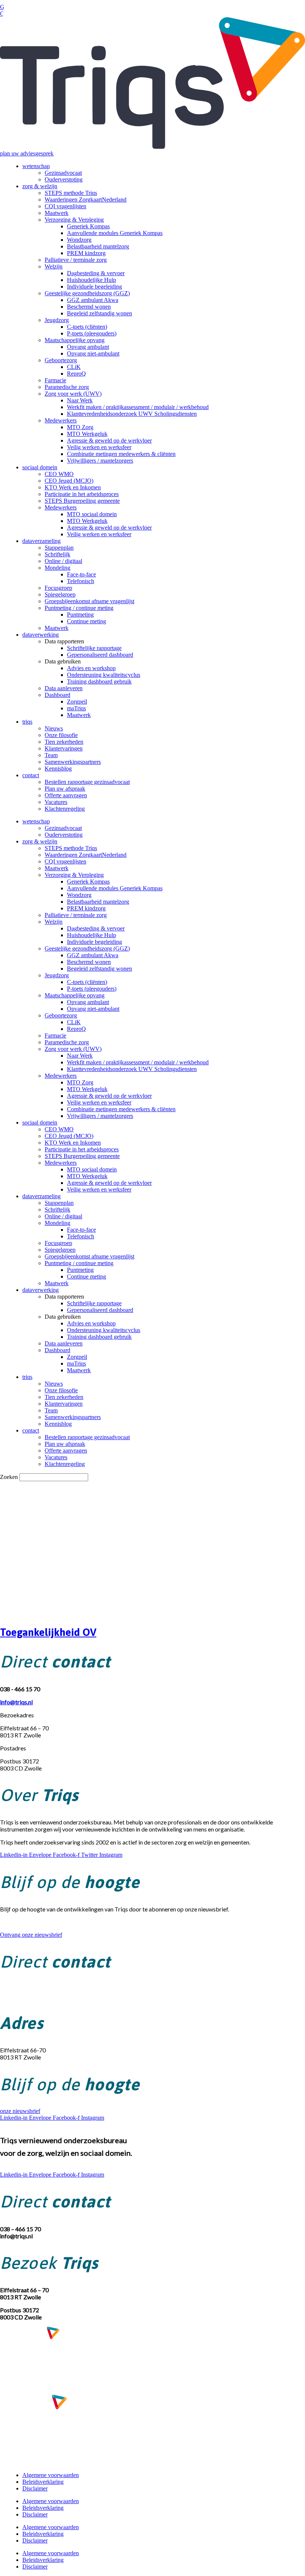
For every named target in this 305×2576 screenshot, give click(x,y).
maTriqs (76, 708)
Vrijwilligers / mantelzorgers (100, 461)
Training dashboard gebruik (99, 681)
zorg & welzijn (40, 186)
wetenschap (36, 166)
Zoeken (9, 1477)
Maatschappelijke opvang (75, 340)
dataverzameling (41, 541)
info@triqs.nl (16, 1996)
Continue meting (86, 621)
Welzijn (54, 266)
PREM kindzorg (86, 253)
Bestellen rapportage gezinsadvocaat (87, 782)
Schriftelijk (57, 554)
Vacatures (56, 802)
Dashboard (57, 695)
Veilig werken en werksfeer (99, 447)
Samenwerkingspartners (73, 762)
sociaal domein (40, 467)
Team (51, 755)
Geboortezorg (61, 360)
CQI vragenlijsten (65, 206)
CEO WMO (59, 474)
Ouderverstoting (64, 179)
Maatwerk (57, 213)
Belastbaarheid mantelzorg (98, 246)
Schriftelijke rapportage (94, 648)
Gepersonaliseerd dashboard (100, 655)
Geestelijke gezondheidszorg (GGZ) (87, 293)
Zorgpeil (77, 702)
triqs (27, 722)
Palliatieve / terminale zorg (76, 260)
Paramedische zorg (67, 387)
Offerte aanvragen (66, 795)
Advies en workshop (91, 668)
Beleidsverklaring (43, 2482)
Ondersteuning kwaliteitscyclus (104, 675)
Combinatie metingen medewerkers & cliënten (121, 454)
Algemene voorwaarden (51, 2475)
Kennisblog (58, 768)
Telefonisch (81, 581)
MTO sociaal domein (92, 514)
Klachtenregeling (65, 809)
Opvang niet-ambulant (93, 353)
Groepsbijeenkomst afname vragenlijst (89, 601)
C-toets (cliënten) (87, 327)
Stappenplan (59, 548)
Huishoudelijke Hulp (91, 280)
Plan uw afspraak (65, 789)
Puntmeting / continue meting (79, 608)
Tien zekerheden (64, 742)
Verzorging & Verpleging (74, 220)
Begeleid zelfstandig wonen (99, 313)
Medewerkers (61, 420)
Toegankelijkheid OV (48, 1632)
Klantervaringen (64, 748)
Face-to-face (81, 574)
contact (31, 775)
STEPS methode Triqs (71, 193)
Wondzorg (79, 240)
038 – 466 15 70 (20, 1989)
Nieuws (54, 728)
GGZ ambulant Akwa (93, 300)
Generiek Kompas (88, 226)
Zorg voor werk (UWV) (73, 394)
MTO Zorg (80, 427)
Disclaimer (35, 2488)
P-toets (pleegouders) (92, 333)
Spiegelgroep (60, 594)
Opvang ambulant (88, 347)
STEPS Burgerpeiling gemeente (82, 501)
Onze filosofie (61, 735)
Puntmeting (80, 615)
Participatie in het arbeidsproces (82, 494)
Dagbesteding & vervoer (96, 273)
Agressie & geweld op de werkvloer (109, 440)
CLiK (74, 367)
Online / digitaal (63, 561)
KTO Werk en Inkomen (73, 487)
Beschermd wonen (89, 307)
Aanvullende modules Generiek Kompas (115, 233)
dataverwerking (41, 635)
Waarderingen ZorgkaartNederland (86, 200)
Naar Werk (80, 400)
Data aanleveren (64, 688)
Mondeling (57, 568)
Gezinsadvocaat (63, 173)
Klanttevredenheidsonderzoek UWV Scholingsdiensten (132, 414)
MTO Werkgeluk (87, 434)
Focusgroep (58, 588)
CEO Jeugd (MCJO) (69, 481)
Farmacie (55, 380)
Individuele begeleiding (94, 287)
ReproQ (76, 374)
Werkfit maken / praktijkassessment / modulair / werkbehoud (138, 407)
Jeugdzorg (57, 320)
